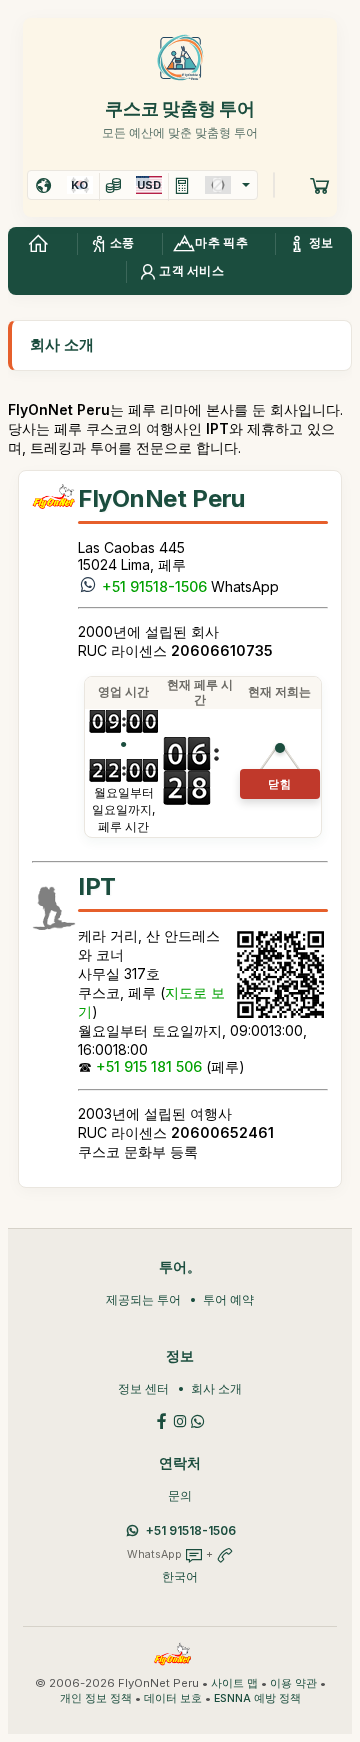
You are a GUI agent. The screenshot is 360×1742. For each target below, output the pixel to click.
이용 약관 (293, 1683)
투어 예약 (228, 1299)
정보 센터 (143, 1388)
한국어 (180, 1576)
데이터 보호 (173, 1698)
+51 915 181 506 (149, 1066)
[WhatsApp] (198, 1419)
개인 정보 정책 (96, 1698)
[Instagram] (180, 1419)
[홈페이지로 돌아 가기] (38, 244)
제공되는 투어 (143, 1299)
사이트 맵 (234, 1683)
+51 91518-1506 (154, 586)
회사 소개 (216, 1388)
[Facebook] (162, 1419)
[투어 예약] (320, 185)
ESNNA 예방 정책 (257, 1698)
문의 (180, 1495)
